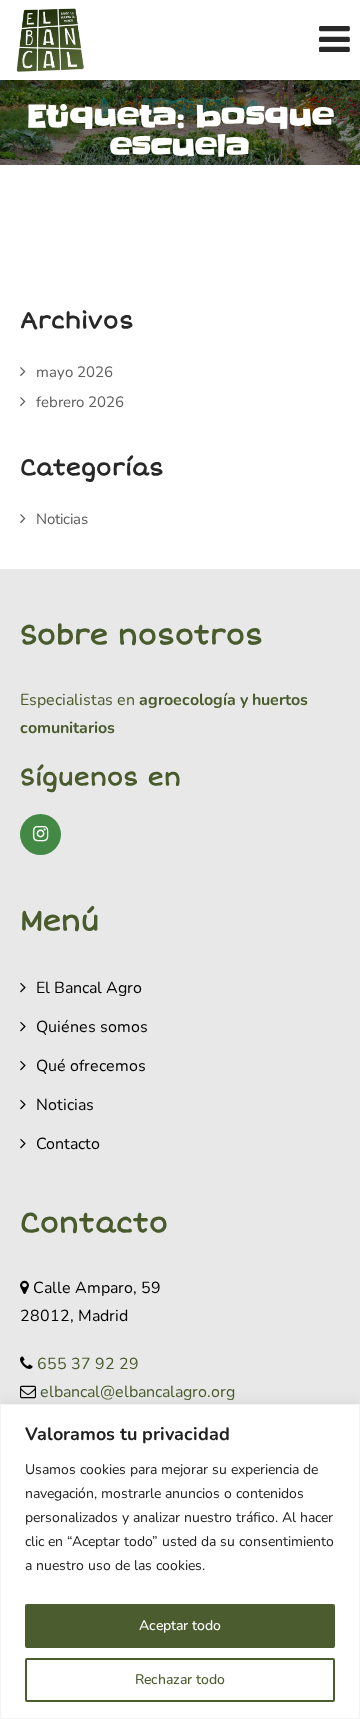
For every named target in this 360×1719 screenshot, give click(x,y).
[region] (180, 1561)
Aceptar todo (180, 1625)
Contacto (68, 1144)
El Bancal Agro (89, 988)
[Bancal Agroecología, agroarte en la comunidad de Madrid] (50, 40)
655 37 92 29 (88, 1364)
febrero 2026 (80, 402)
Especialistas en (77, 700)
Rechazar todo (180, 1679)
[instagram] (40, 834)
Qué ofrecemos (91, 1066)
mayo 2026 (74, 372)
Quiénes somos (92, 1027)
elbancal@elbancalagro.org (137, 1392)
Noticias (62, 519)
